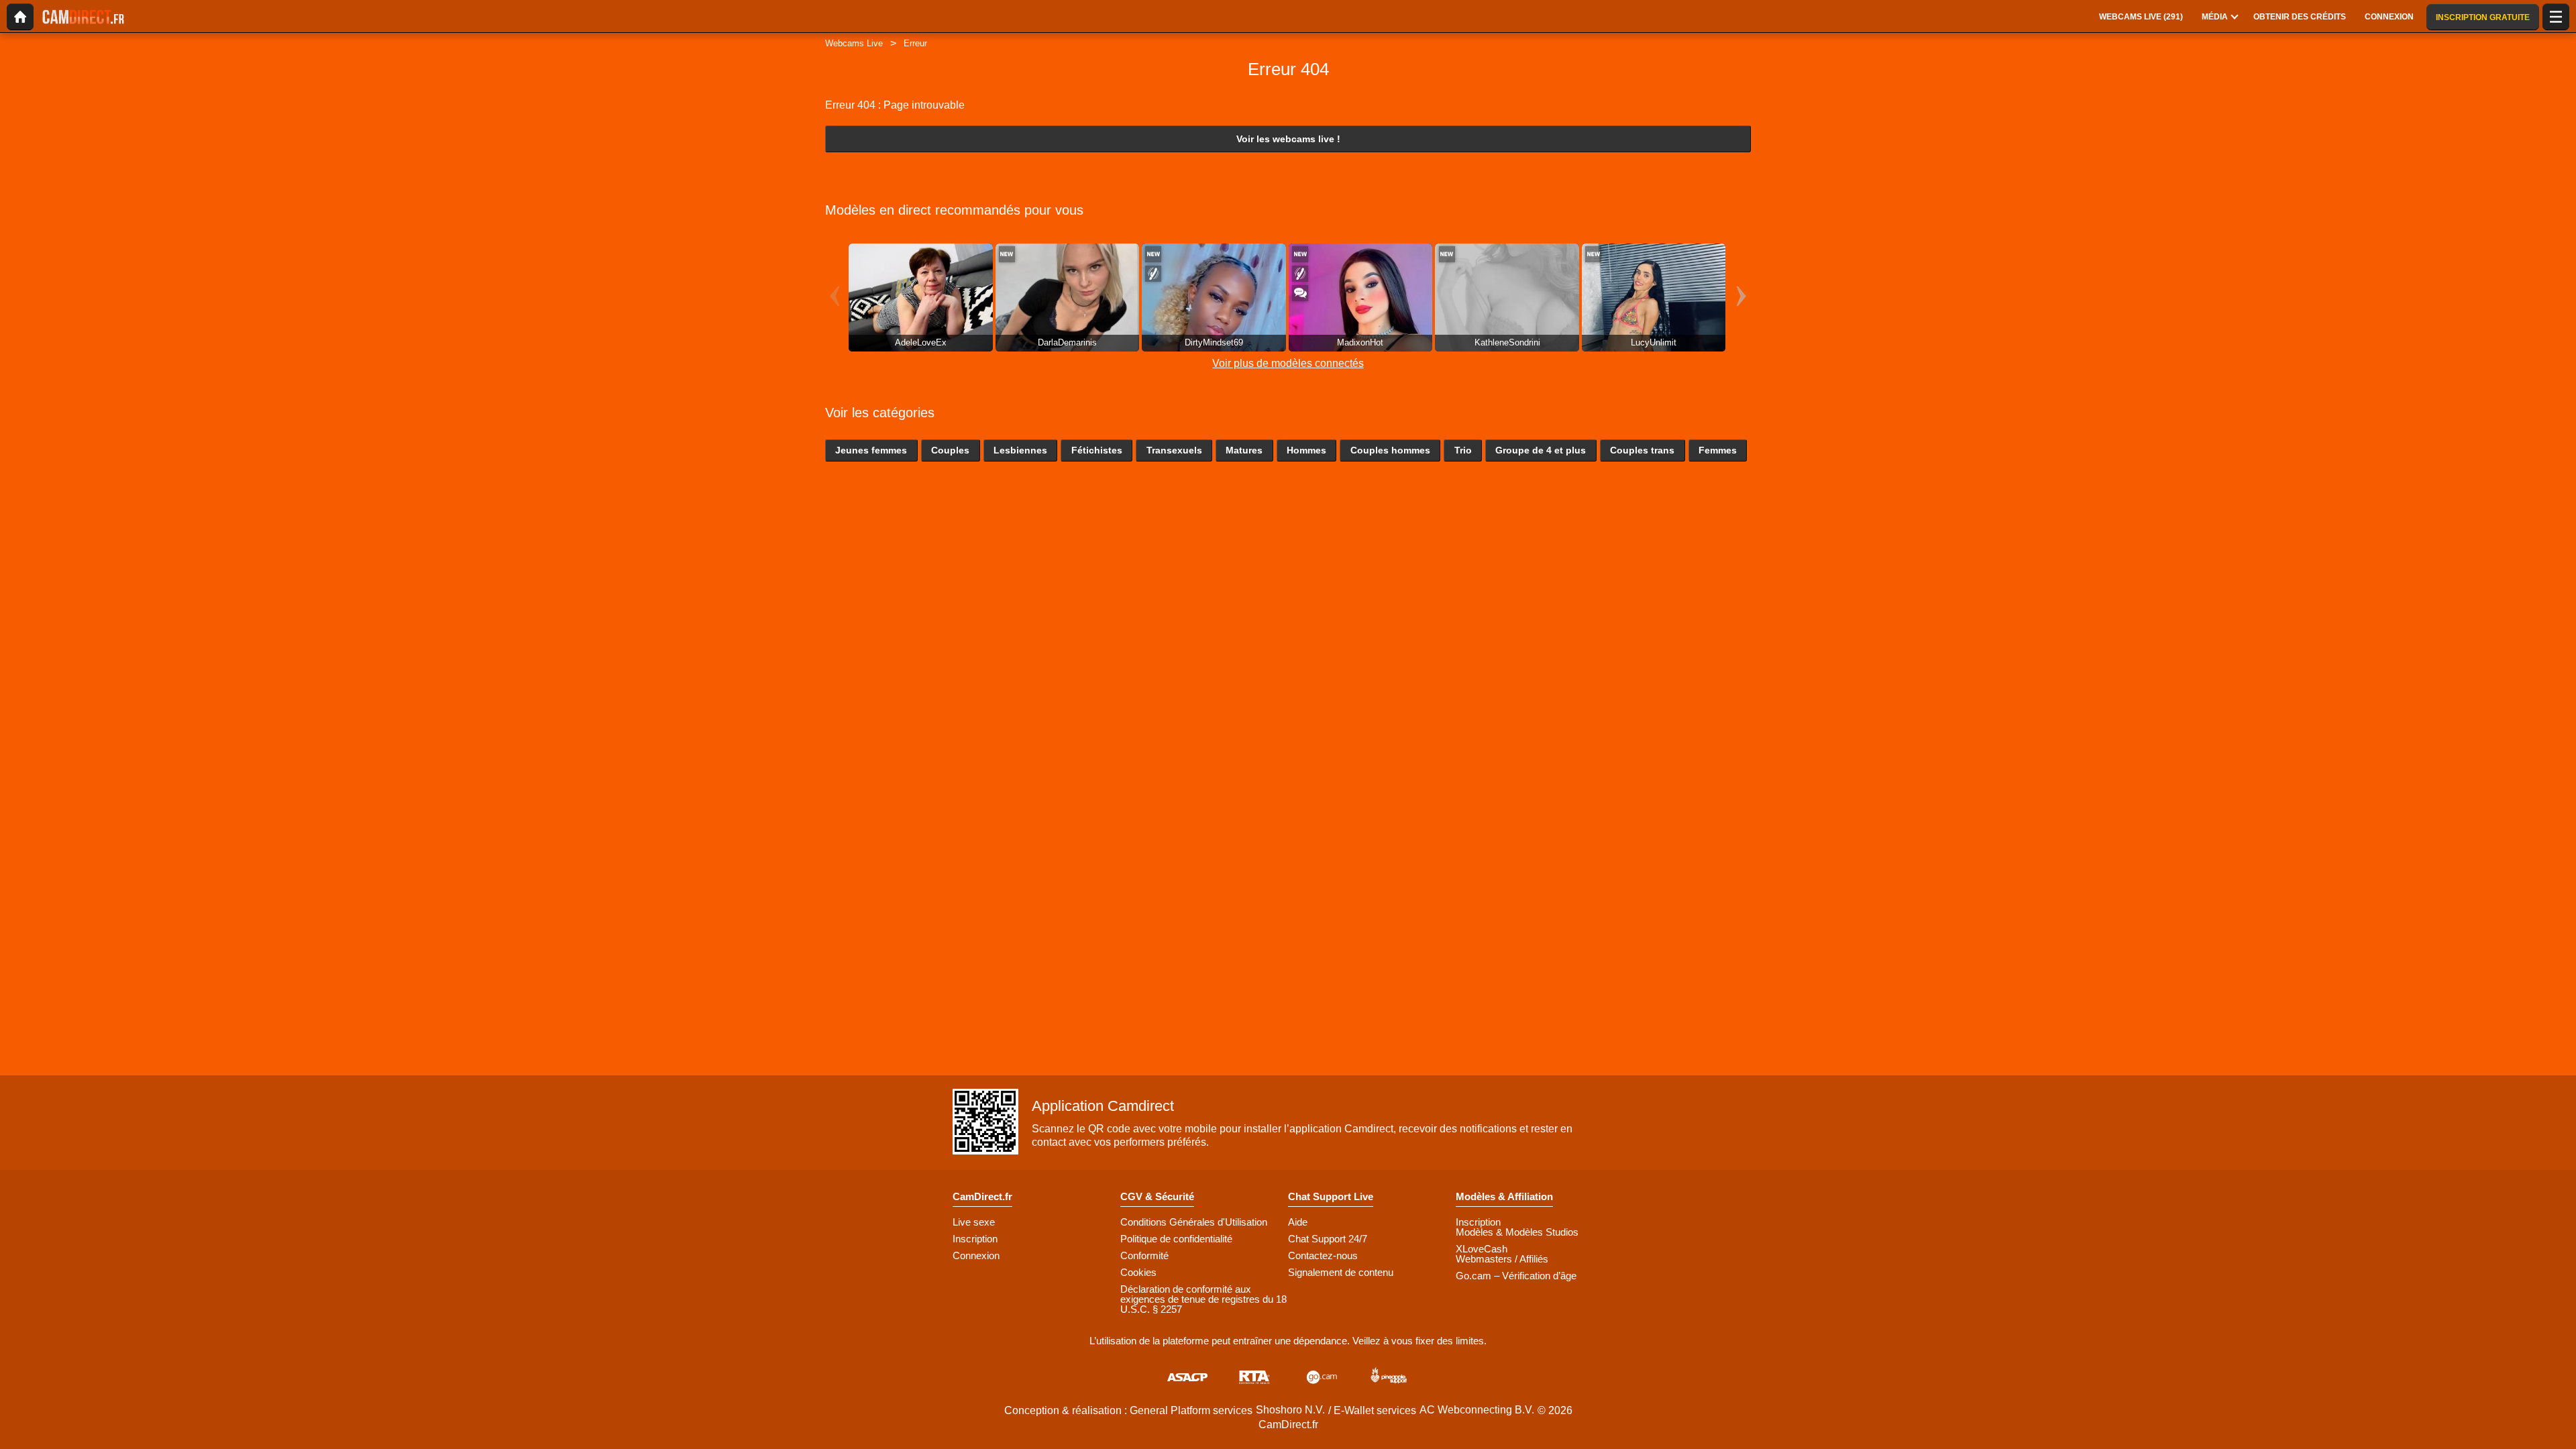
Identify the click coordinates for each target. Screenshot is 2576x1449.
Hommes (1306, 450)
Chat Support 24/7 (1328, 1239)
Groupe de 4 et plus (1541, 450)
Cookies (1138, 1272)
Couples (950, 450)
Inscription (975, 1239)
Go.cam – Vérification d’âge (1516, 1276)
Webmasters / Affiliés (1502, 1259)
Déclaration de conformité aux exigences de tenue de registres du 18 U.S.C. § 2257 (1203, 1299)
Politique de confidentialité (1176, 1239)
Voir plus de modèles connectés (1288, 363)
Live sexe (974, 1222)
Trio (1463, 450)
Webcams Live (854, 43)
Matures (1244, 450)
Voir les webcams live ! (1288, 139)
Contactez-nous (1323, 1255)
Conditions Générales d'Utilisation (1194, 1222)
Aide (1298, 1222)
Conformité (1144, 1255)
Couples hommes (1390, 450)
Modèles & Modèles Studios (1517, 1232)
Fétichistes (1097, 450)
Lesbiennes (1020, 450)
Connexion (976, 1255)
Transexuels (1174, 450)
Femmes (1718, 450)
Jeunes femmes (871, 450)
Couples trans (1642, 450)
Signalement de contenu (1341, 1272)
